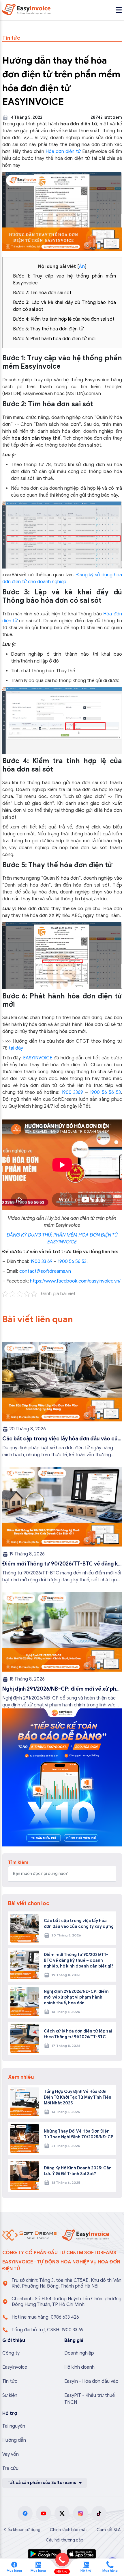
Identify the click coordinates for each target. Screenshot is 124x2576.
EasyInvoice (15, 2367)
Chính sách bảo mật (68, 2530)
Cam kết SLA (109, 2530)
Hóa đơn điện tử (63, 152)
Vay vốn (11, 2454)
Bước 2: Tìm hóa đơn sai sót (42, 293)
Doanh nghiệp (79, 2353)
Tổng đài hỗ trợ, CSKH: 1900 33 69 (48, 2330)
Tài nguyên (14, 2426)
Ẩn (82, 267)
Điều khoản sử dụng (22, 2530)
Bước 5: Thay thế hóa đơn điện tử (48, 329)
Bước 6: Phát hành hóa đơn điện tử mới (54, 339)
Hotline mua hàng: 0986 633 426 (45, 2317)
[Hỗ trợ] (110, 2564)
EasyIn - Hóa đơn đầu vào (91, 2381)
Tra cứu (10, 2468)
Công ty (11, 2353)
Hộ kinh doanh (79, 2367)
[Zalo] (38, 2564)
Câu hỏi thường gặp (65, 2540)
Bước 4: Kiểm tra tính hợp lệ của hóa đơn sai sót (64, 319)
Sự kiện (10, 2395)
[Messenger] (14, 2564)
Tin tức (10, 2381)
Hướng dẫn (14, 2440)
